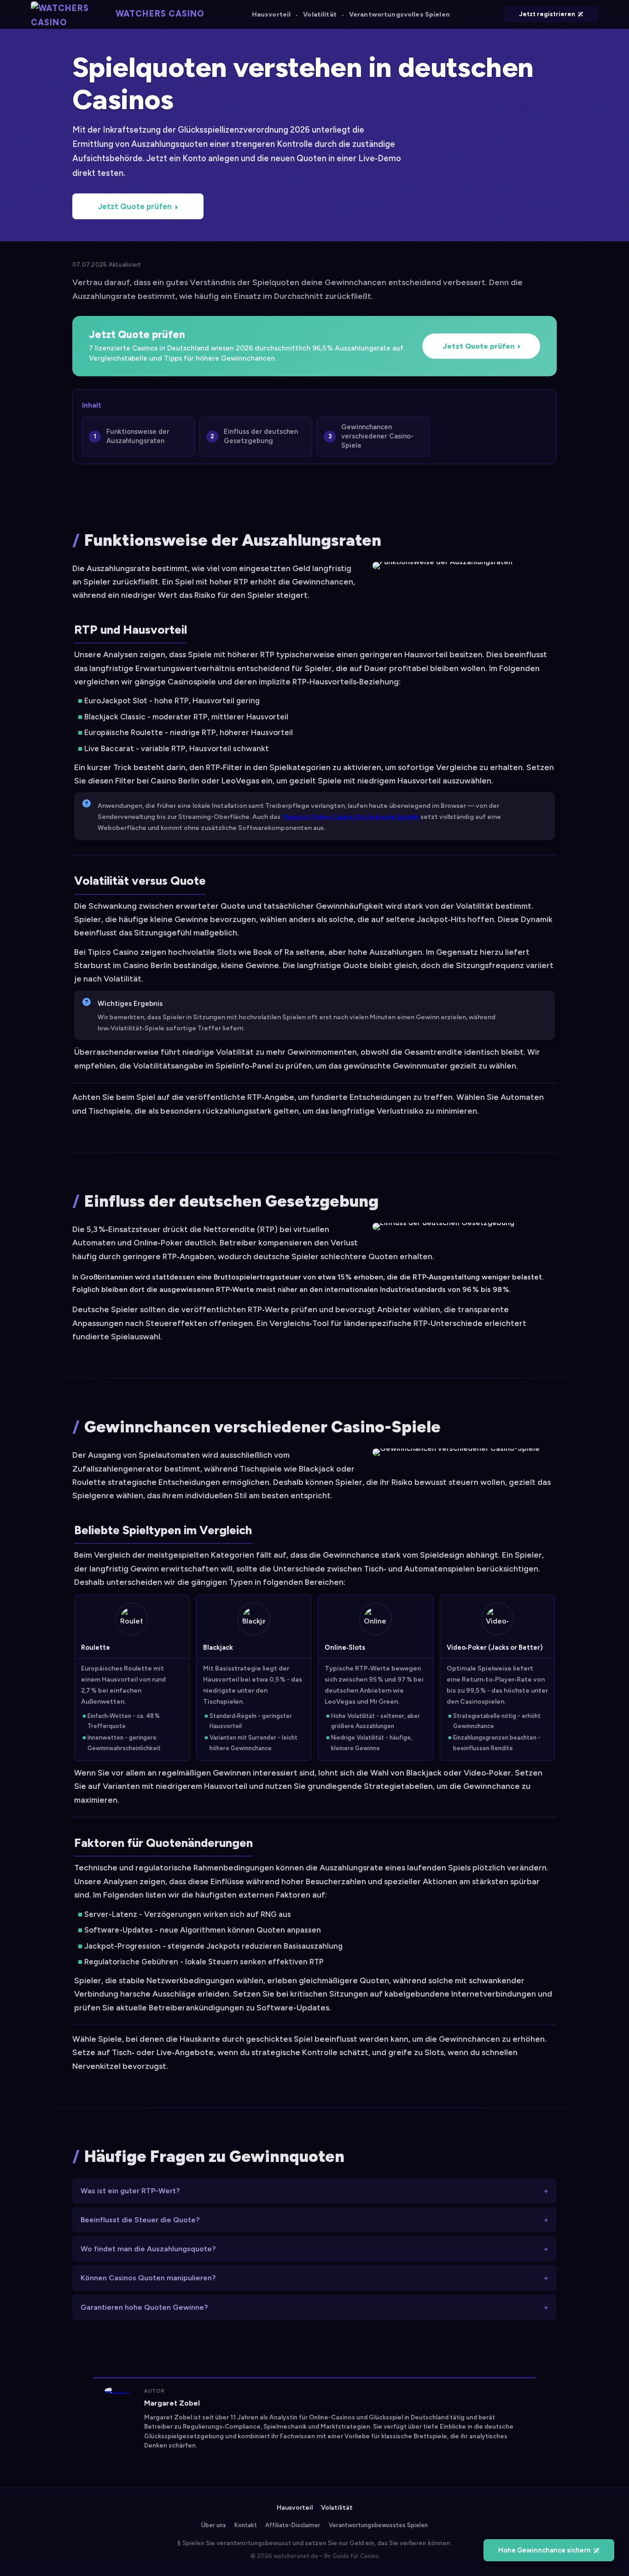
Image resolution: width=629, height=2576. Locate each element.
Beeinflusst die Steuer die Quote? (140, 2220)
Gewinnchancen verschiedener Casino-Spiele (377, 436)
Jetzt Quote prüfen (135, 206)
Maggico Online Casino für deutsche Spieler (350, 817)
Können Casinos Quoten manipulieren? (148, 2278)
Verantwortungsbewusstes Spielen (378, 2525)
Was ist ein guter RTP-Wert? (130, 2191)
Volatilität (320, 15)
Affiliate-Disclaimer (293, 2525)
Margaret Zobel (172, 2403)
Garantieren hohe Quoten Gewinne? (144, 2307)
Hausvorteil (271, 15)
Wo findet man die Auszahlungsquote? (148, 2249)
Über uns (214, 2525)
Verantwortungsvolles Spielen (399, 15)
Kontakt (246, 2525)
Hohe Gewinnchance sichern (545, 2550)
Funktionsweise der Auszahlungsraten (138, 436)
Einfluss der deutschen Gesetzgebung (261, 436)
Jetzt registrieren (547, 14)
